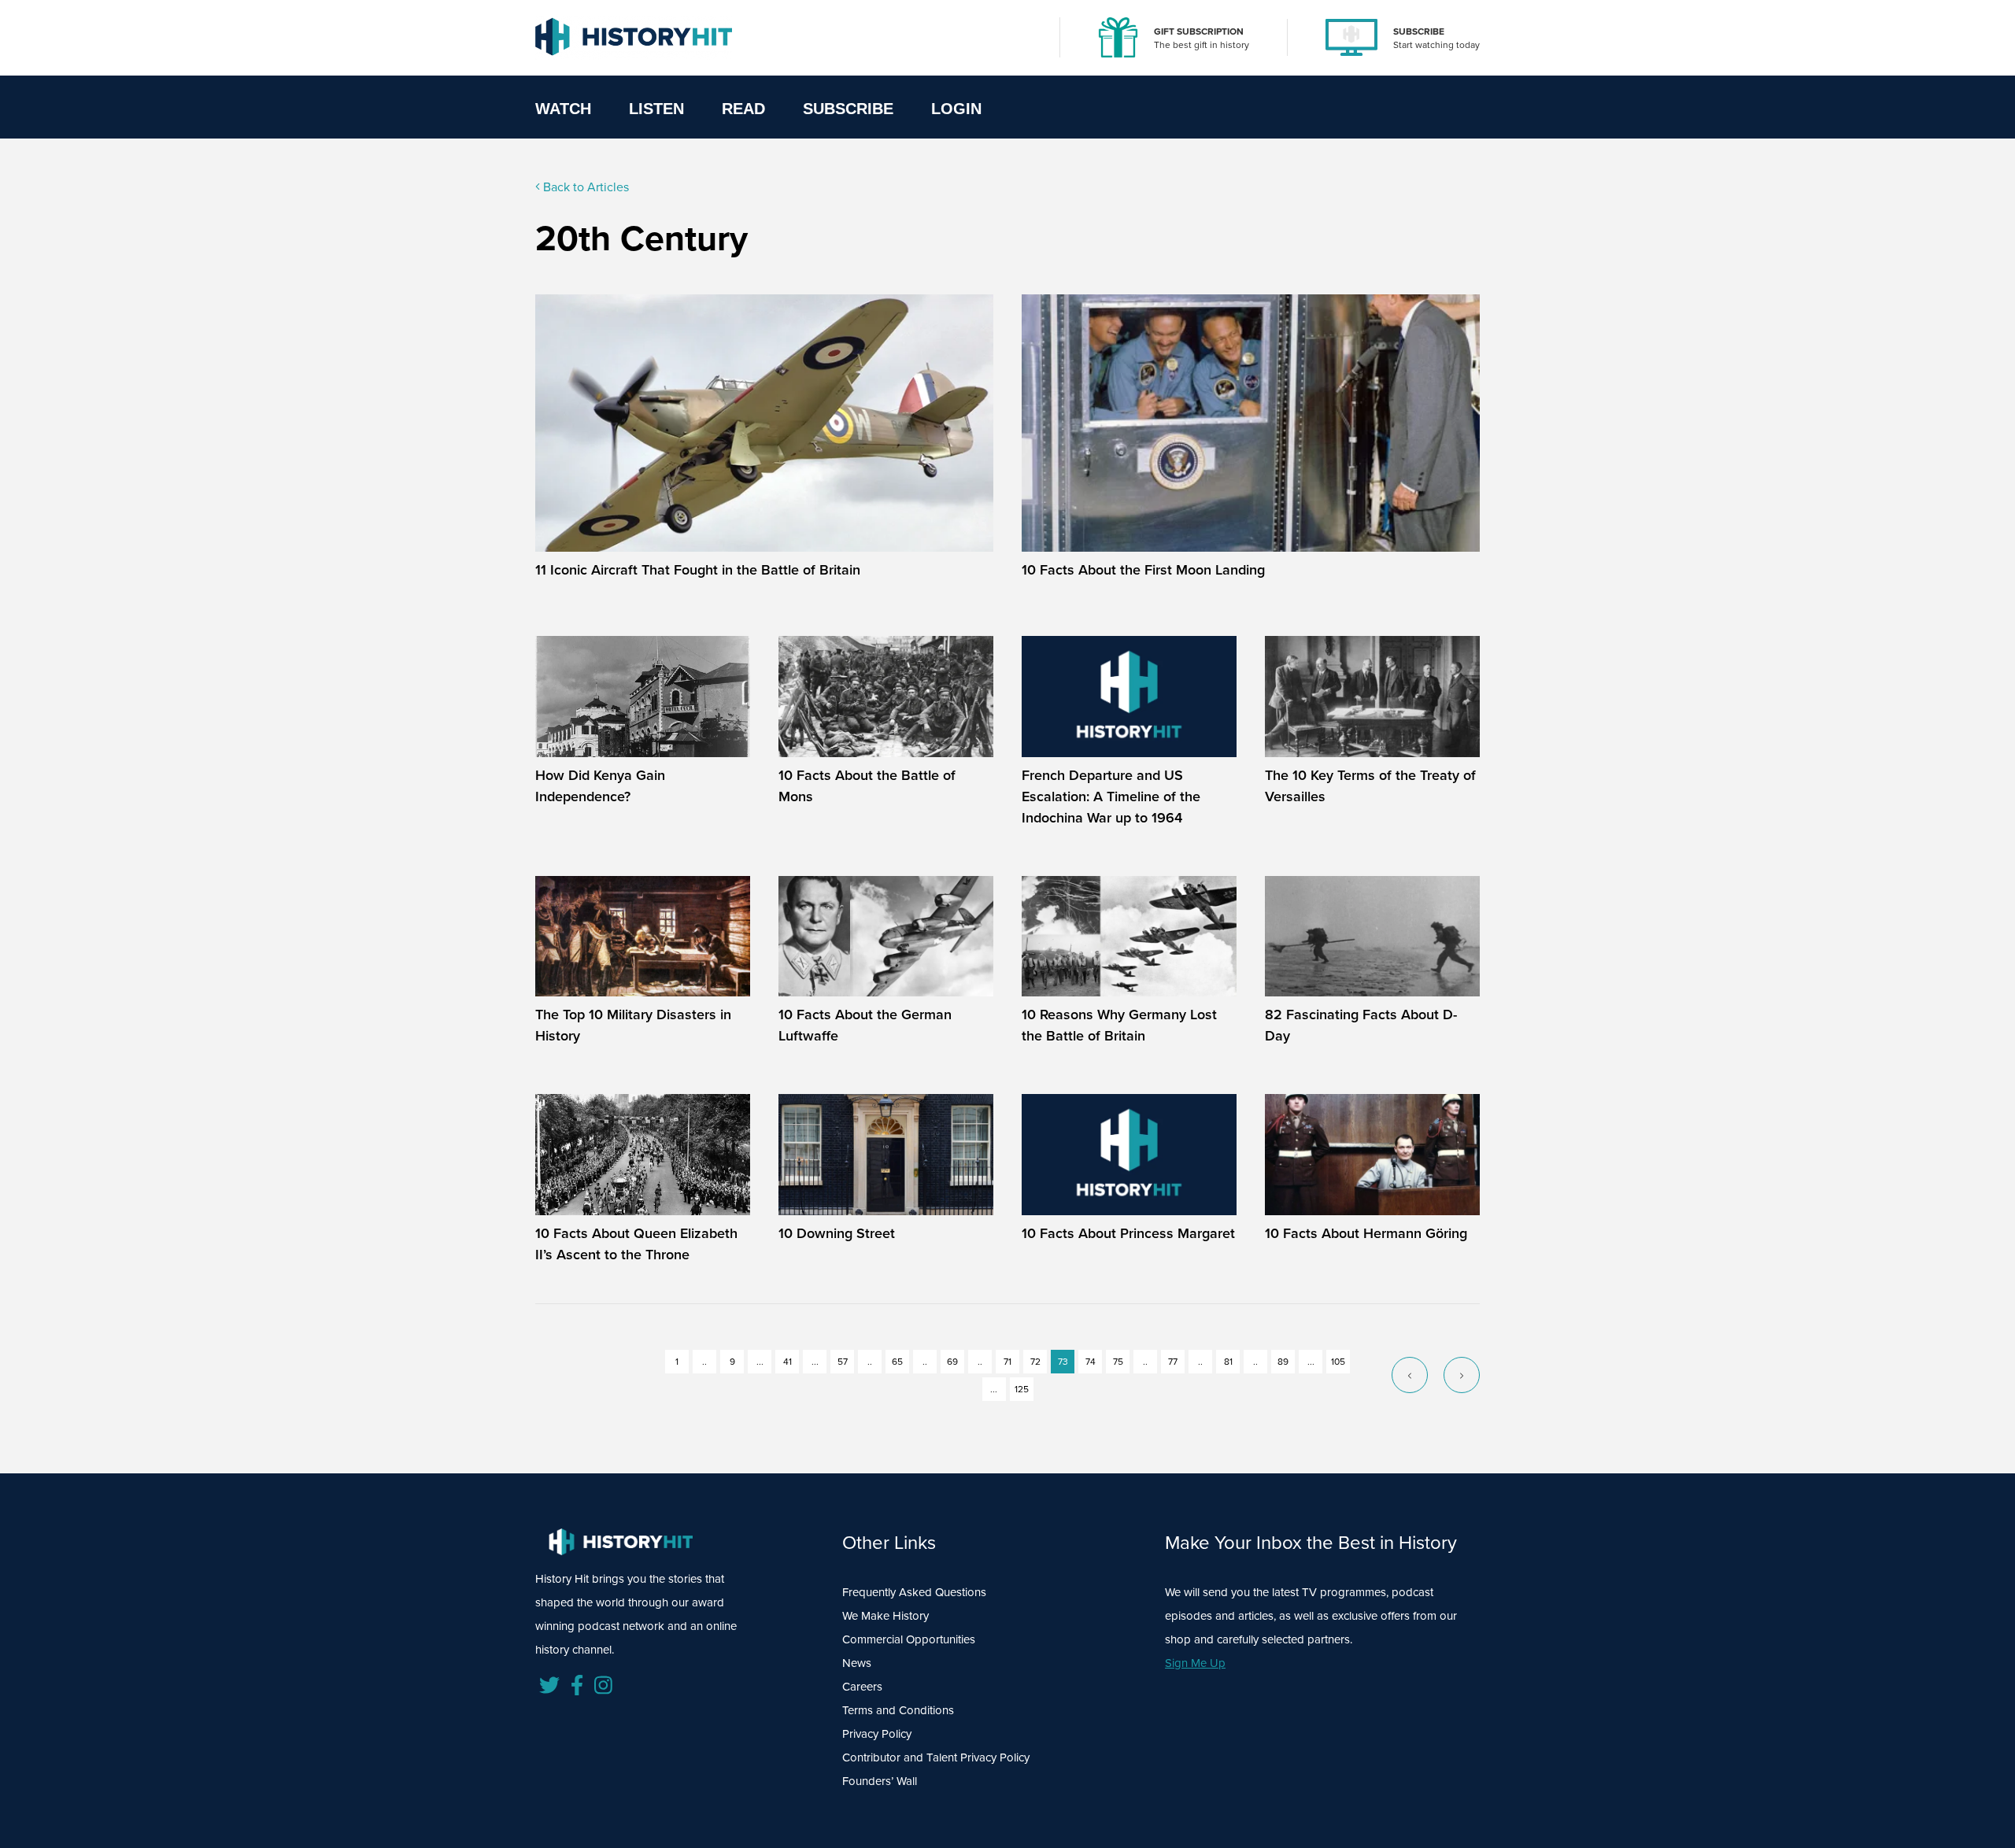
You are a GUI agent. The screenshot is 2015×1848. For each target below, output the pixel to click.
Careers (862, 1687)
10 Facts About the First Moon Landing (1143, 570)
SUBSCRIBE (1419, 31)
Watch (563, 109)
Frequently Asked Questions (914, 1592)
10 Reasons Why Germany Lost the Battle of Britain (1119, 1025)
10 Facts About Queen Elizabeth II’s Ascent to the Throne (636, 1244)
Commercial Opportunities (909, 1639)
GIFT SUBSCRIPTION (1199, 31)
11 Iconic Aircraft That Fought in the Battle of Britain (698, 570)
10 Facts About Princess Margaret (1128, 1233)
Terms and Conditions (898, 1710)
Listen (656, 109)
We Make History (885, 1616)
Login (956, 109)
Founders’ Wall (880, 1781)
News (857, 1663)
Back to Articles (584, 187)
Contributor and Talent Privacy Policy (936, 1757)
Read (743, 109)
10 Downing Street (837, 1233)
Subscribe (848, 109)
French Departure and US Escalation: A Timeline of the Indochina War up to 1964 (1111, 796)
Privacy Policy (877, 1734)
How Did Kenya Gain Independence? (600, 786)
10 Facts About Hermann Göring (1366, 1233)
